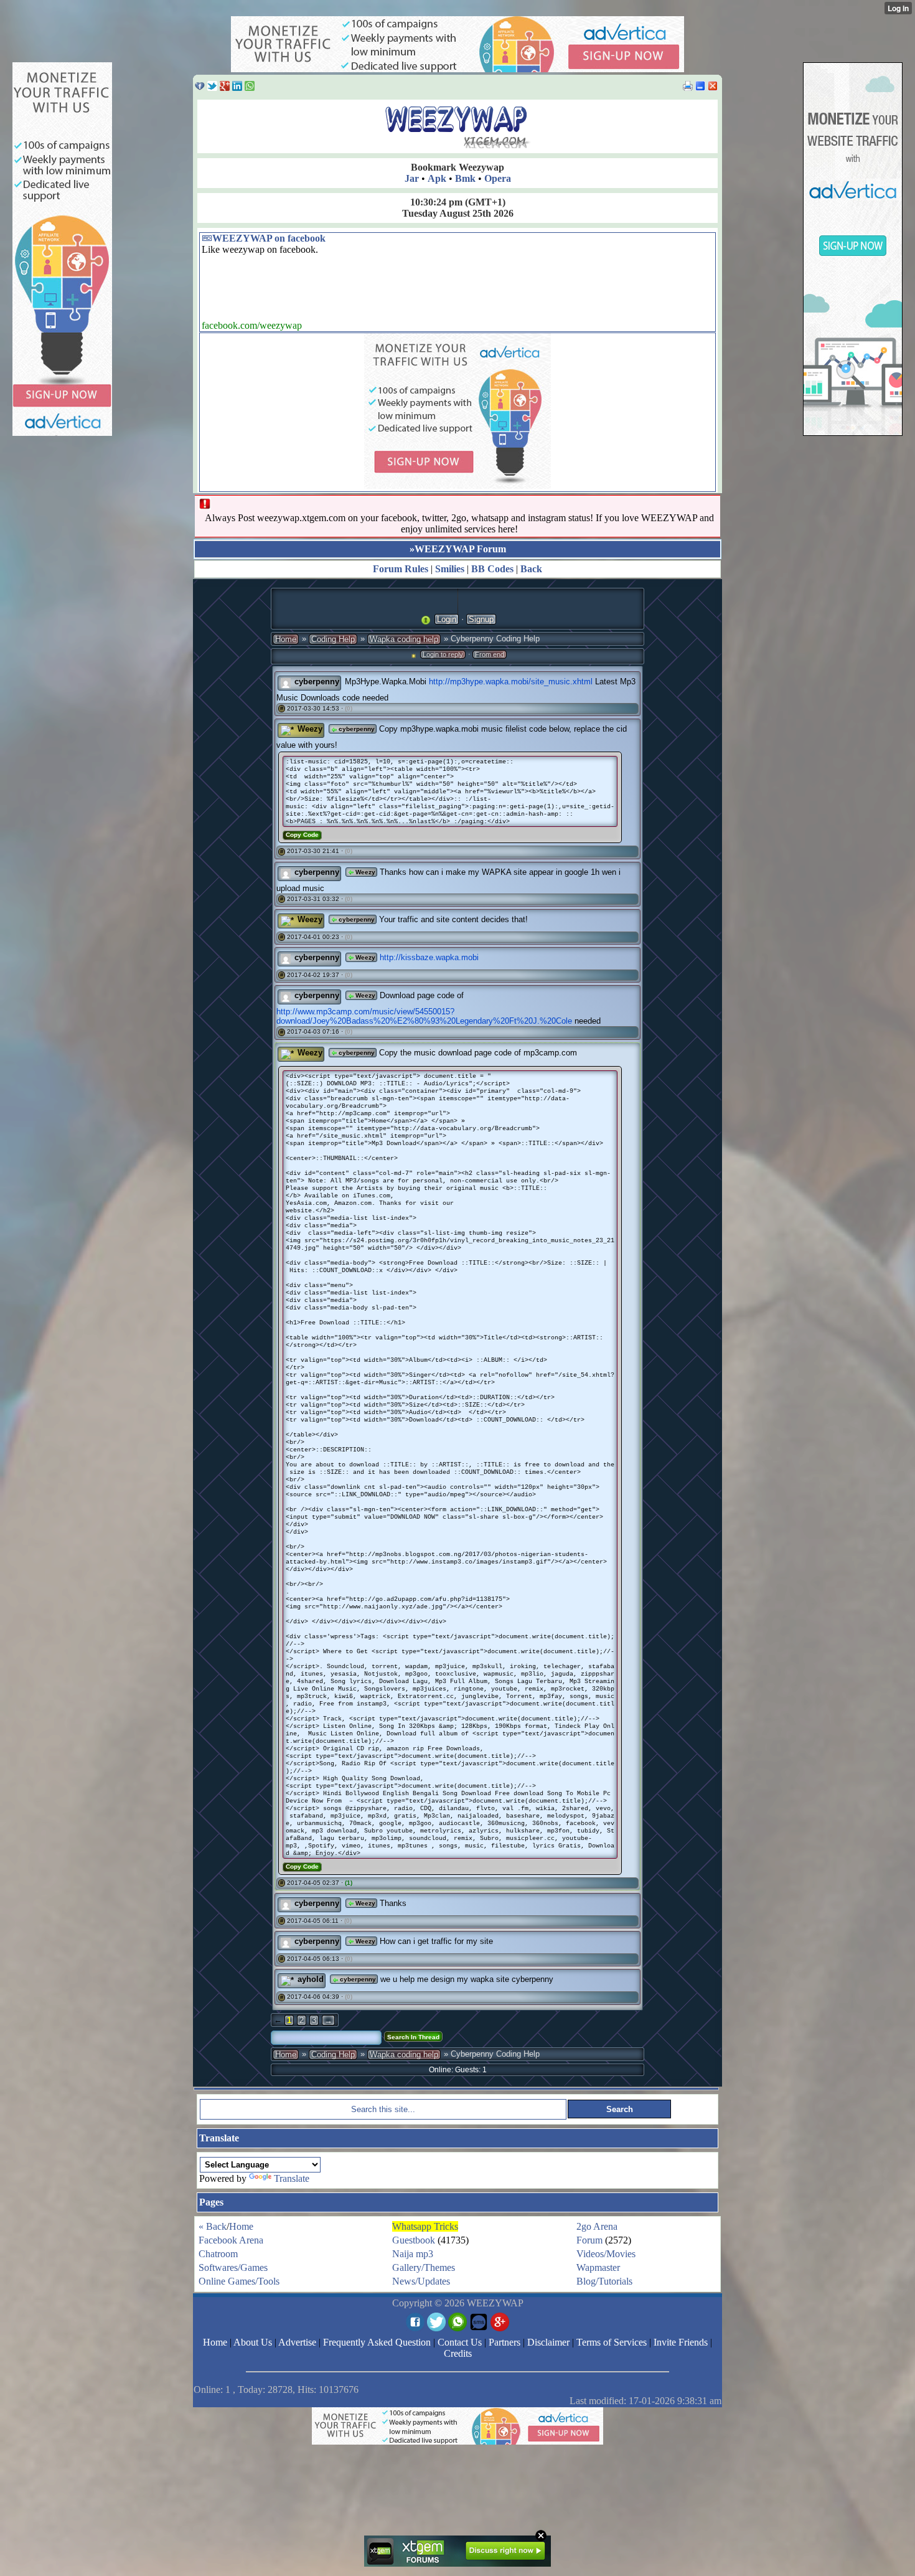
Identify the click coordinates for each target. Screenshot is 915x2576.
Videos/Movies (606, 2254)
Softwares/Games (233, 2267)
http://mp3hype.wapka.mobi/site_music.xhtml (511, 682)
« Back (213, 2226)
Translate (292, 2178)
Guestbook (414, 2240)
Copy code (302, 835)
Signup (481, 619)
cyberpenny (317, 682)
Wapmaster (598, 2267)
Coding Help (333, 639)
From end (490, 654)
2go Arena (597, 2226)
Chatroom (218, 2254)
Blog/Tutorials (604, 2281)
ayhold (311, 1979)
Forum (589, 2240)
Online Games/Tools (239, 2281)
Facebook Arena (231, 2240)
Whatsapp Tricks (425, 2226)
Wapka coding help (404, 639)
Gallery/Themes (424, 2267)
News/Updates (421, 2281)
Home (286, 639)
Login (447, 619)
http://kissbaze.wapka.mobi (429, 957)
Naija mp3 (413, 2254)
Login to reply (443, 654)
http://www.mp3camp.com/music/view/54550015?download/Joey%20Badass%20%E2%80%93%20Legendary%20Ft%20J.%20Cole (424, 1016)
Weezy (310, 729)
